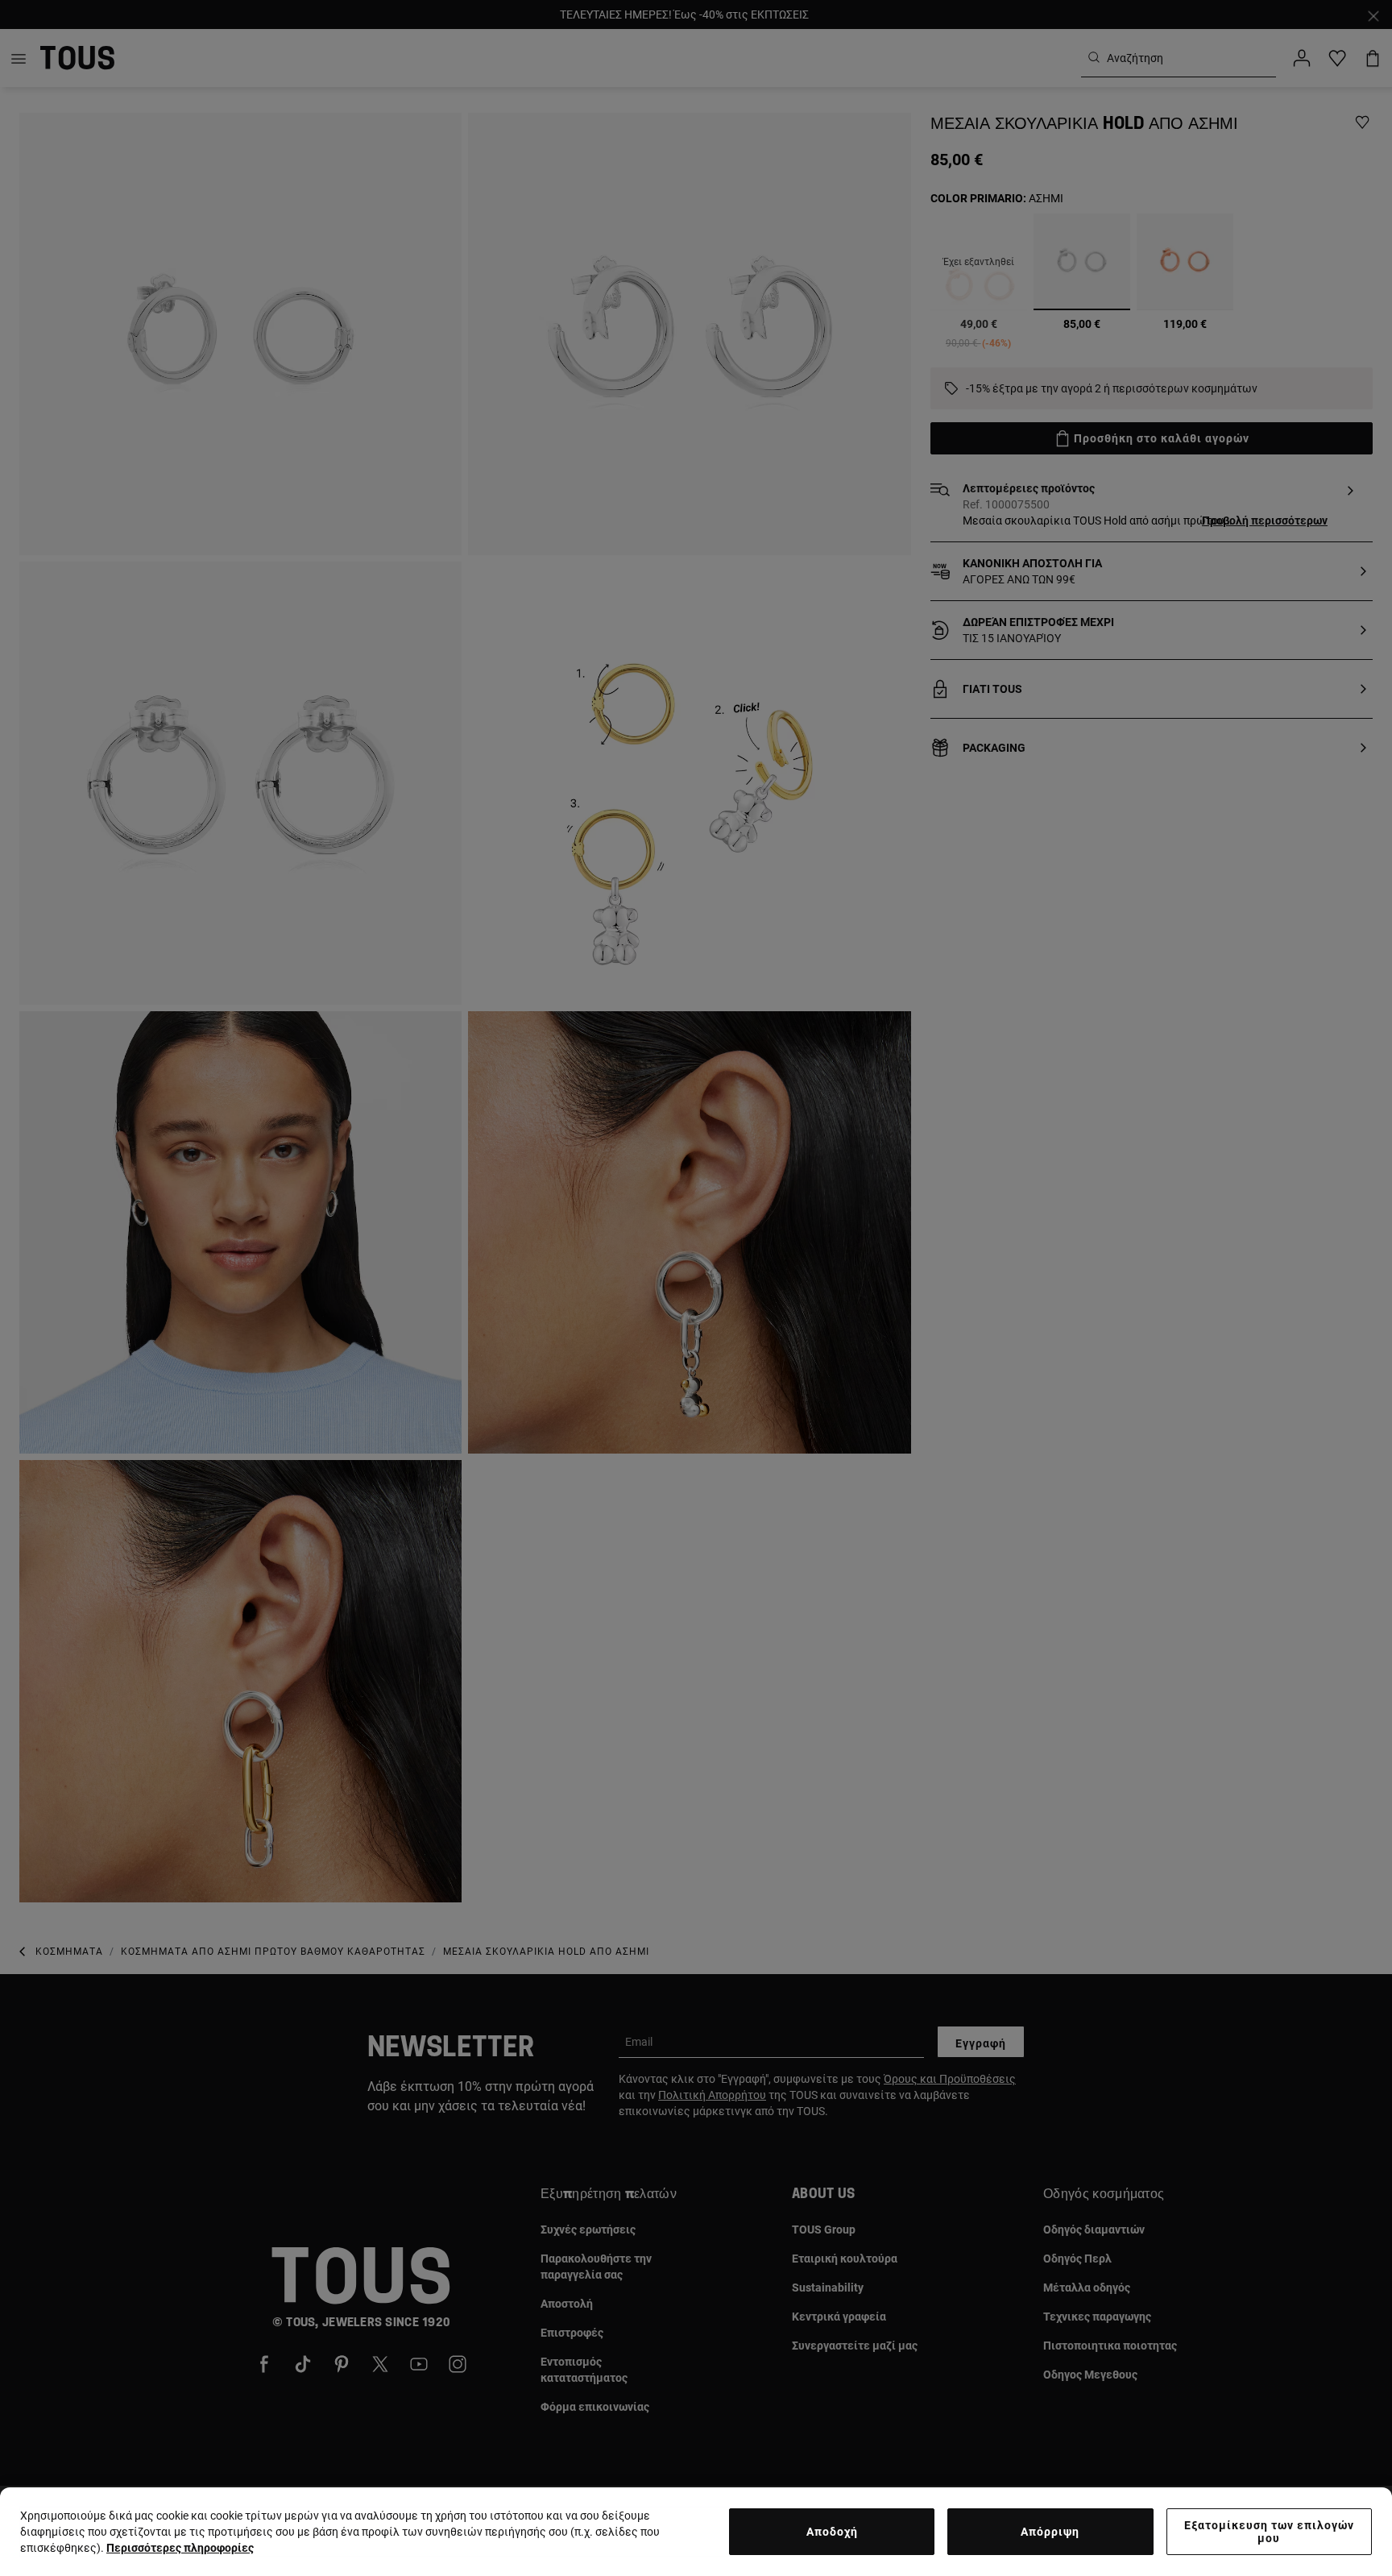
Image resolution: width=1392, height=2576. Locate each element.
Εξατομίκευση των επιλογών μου (1269, 2532)
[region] (696, 2532)
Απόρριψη (1050, 2532)
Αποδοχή (832, 2532)
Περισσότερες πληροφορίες (180, 2548)
